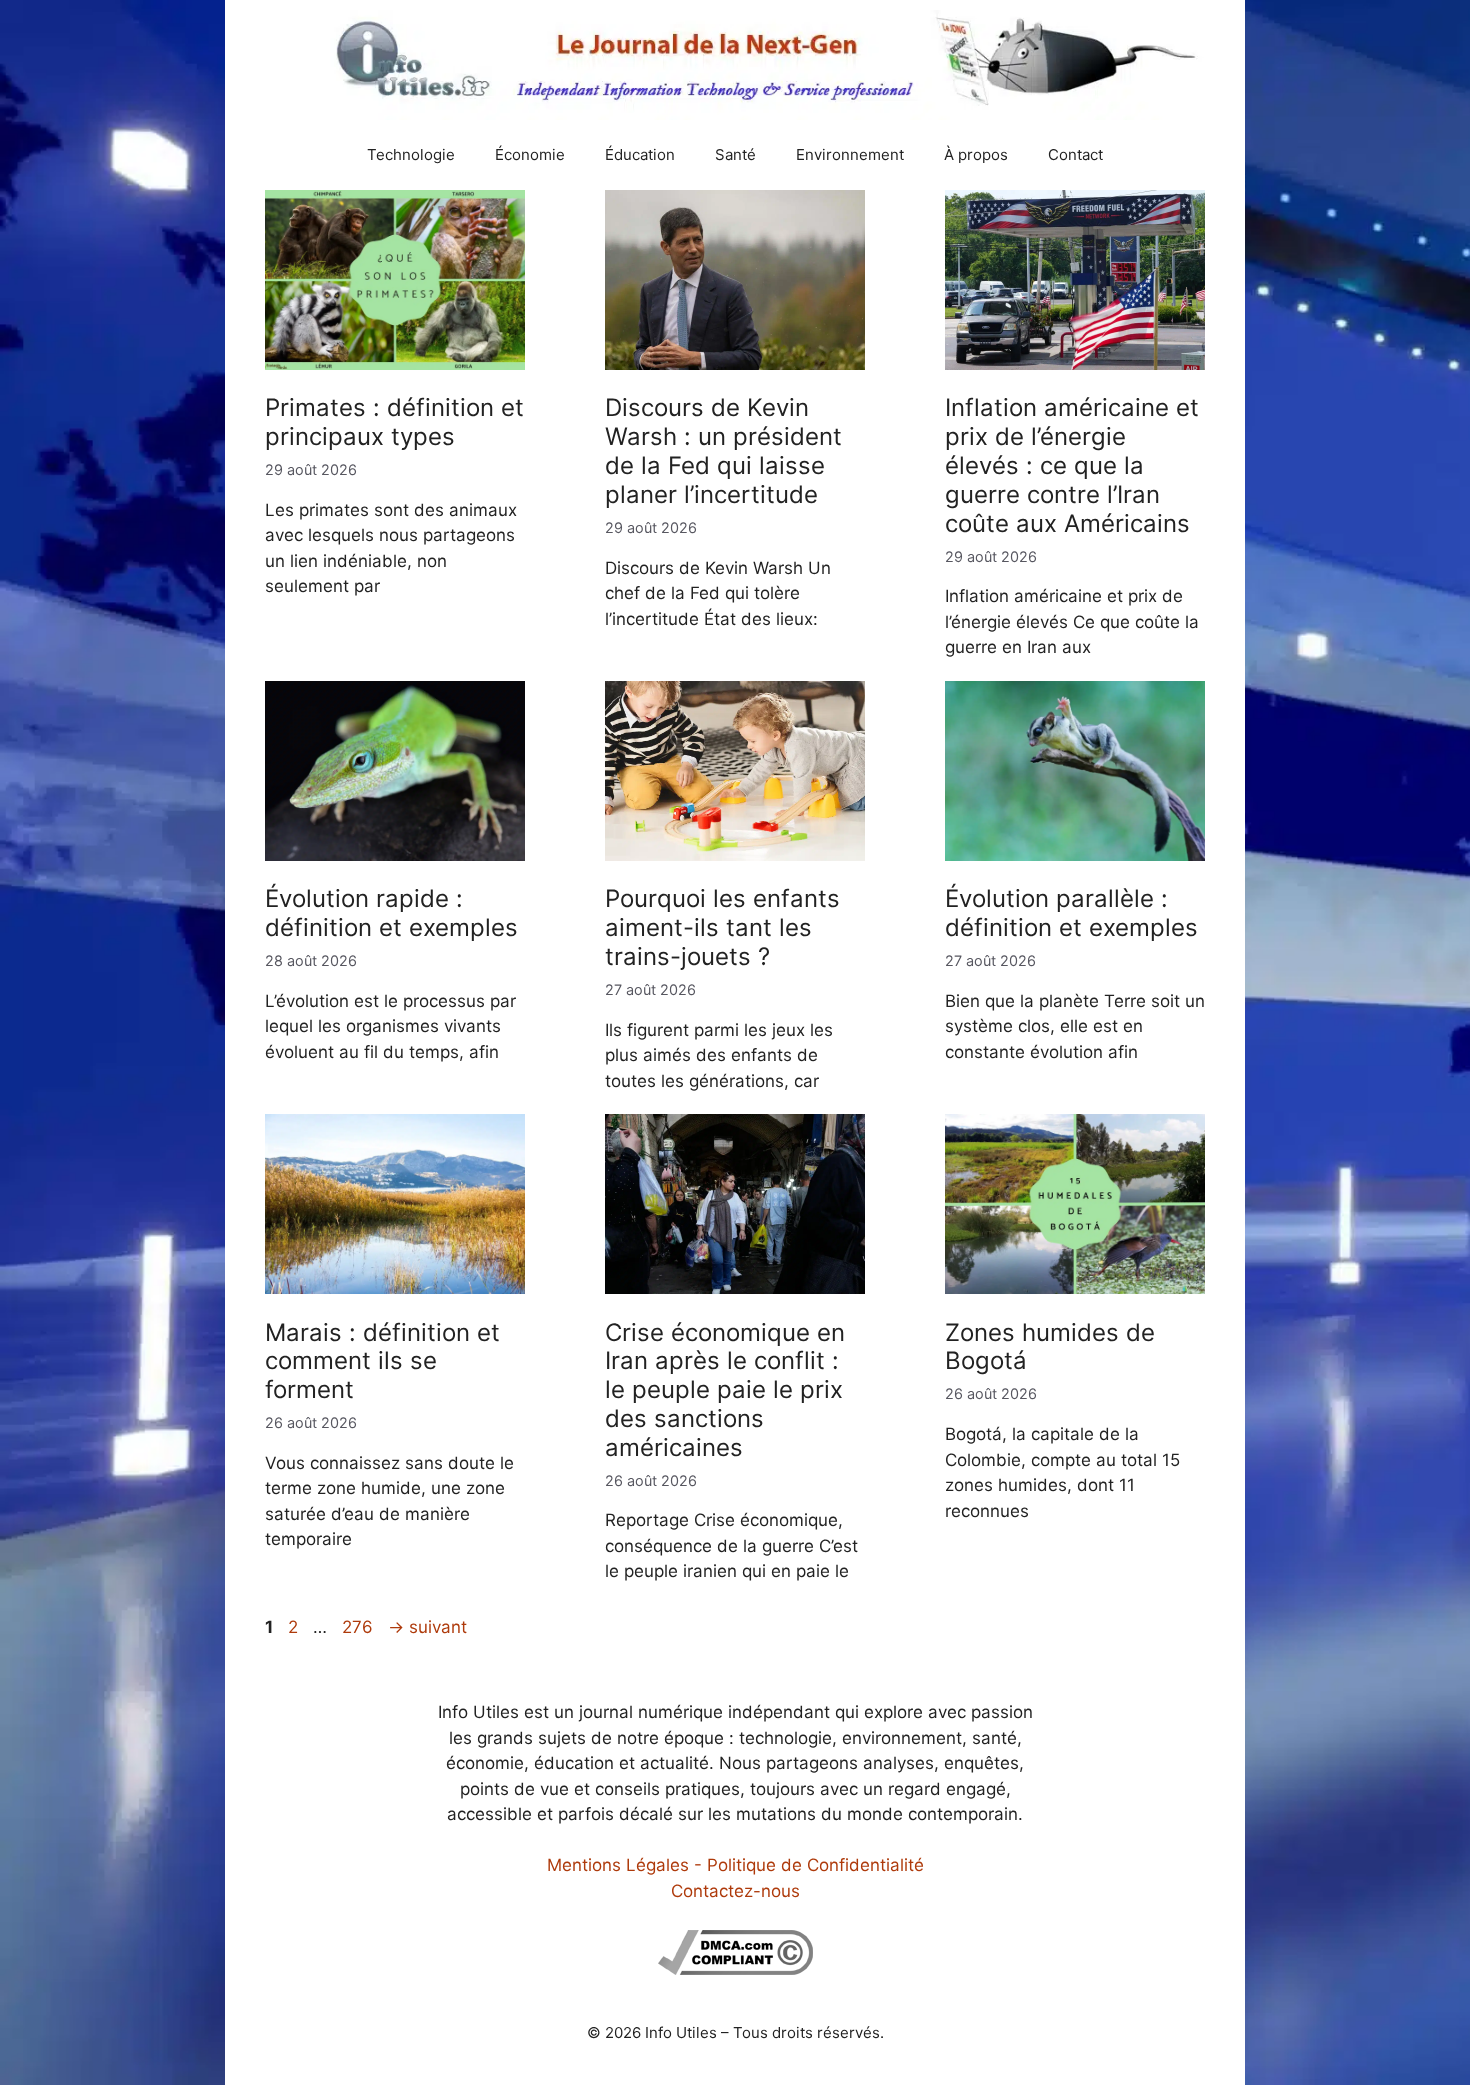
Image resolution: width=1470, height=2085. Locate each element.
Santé (735, 154)
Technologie (411, 154)
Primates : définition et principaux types (394, 422)
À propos (976, 154)
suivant (427, 1627)
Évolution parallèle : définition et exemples (1071, 913)
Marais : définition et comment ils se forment (382, 1361)
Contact (1075, 154)
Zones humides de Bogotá (1050, 1347)
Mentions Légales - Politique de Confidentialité (735, 1865)
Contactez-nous (735, 1891)
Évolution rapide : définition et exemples (391, 913)
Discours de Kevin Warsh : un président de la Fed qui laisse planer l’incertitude (723, 450)
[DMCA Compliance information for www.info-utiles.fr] (735, 1969)
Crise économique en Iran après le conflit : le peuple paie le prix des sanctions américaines (725, 1390)
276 (359, 1627)
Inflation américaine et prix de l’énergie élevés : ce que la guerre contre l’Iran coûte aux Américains (1072, 465)
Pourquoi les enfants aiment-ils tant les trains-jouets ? (722, 927)
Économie (530, 154)
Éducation (640, 154)
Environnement (850, 154)
